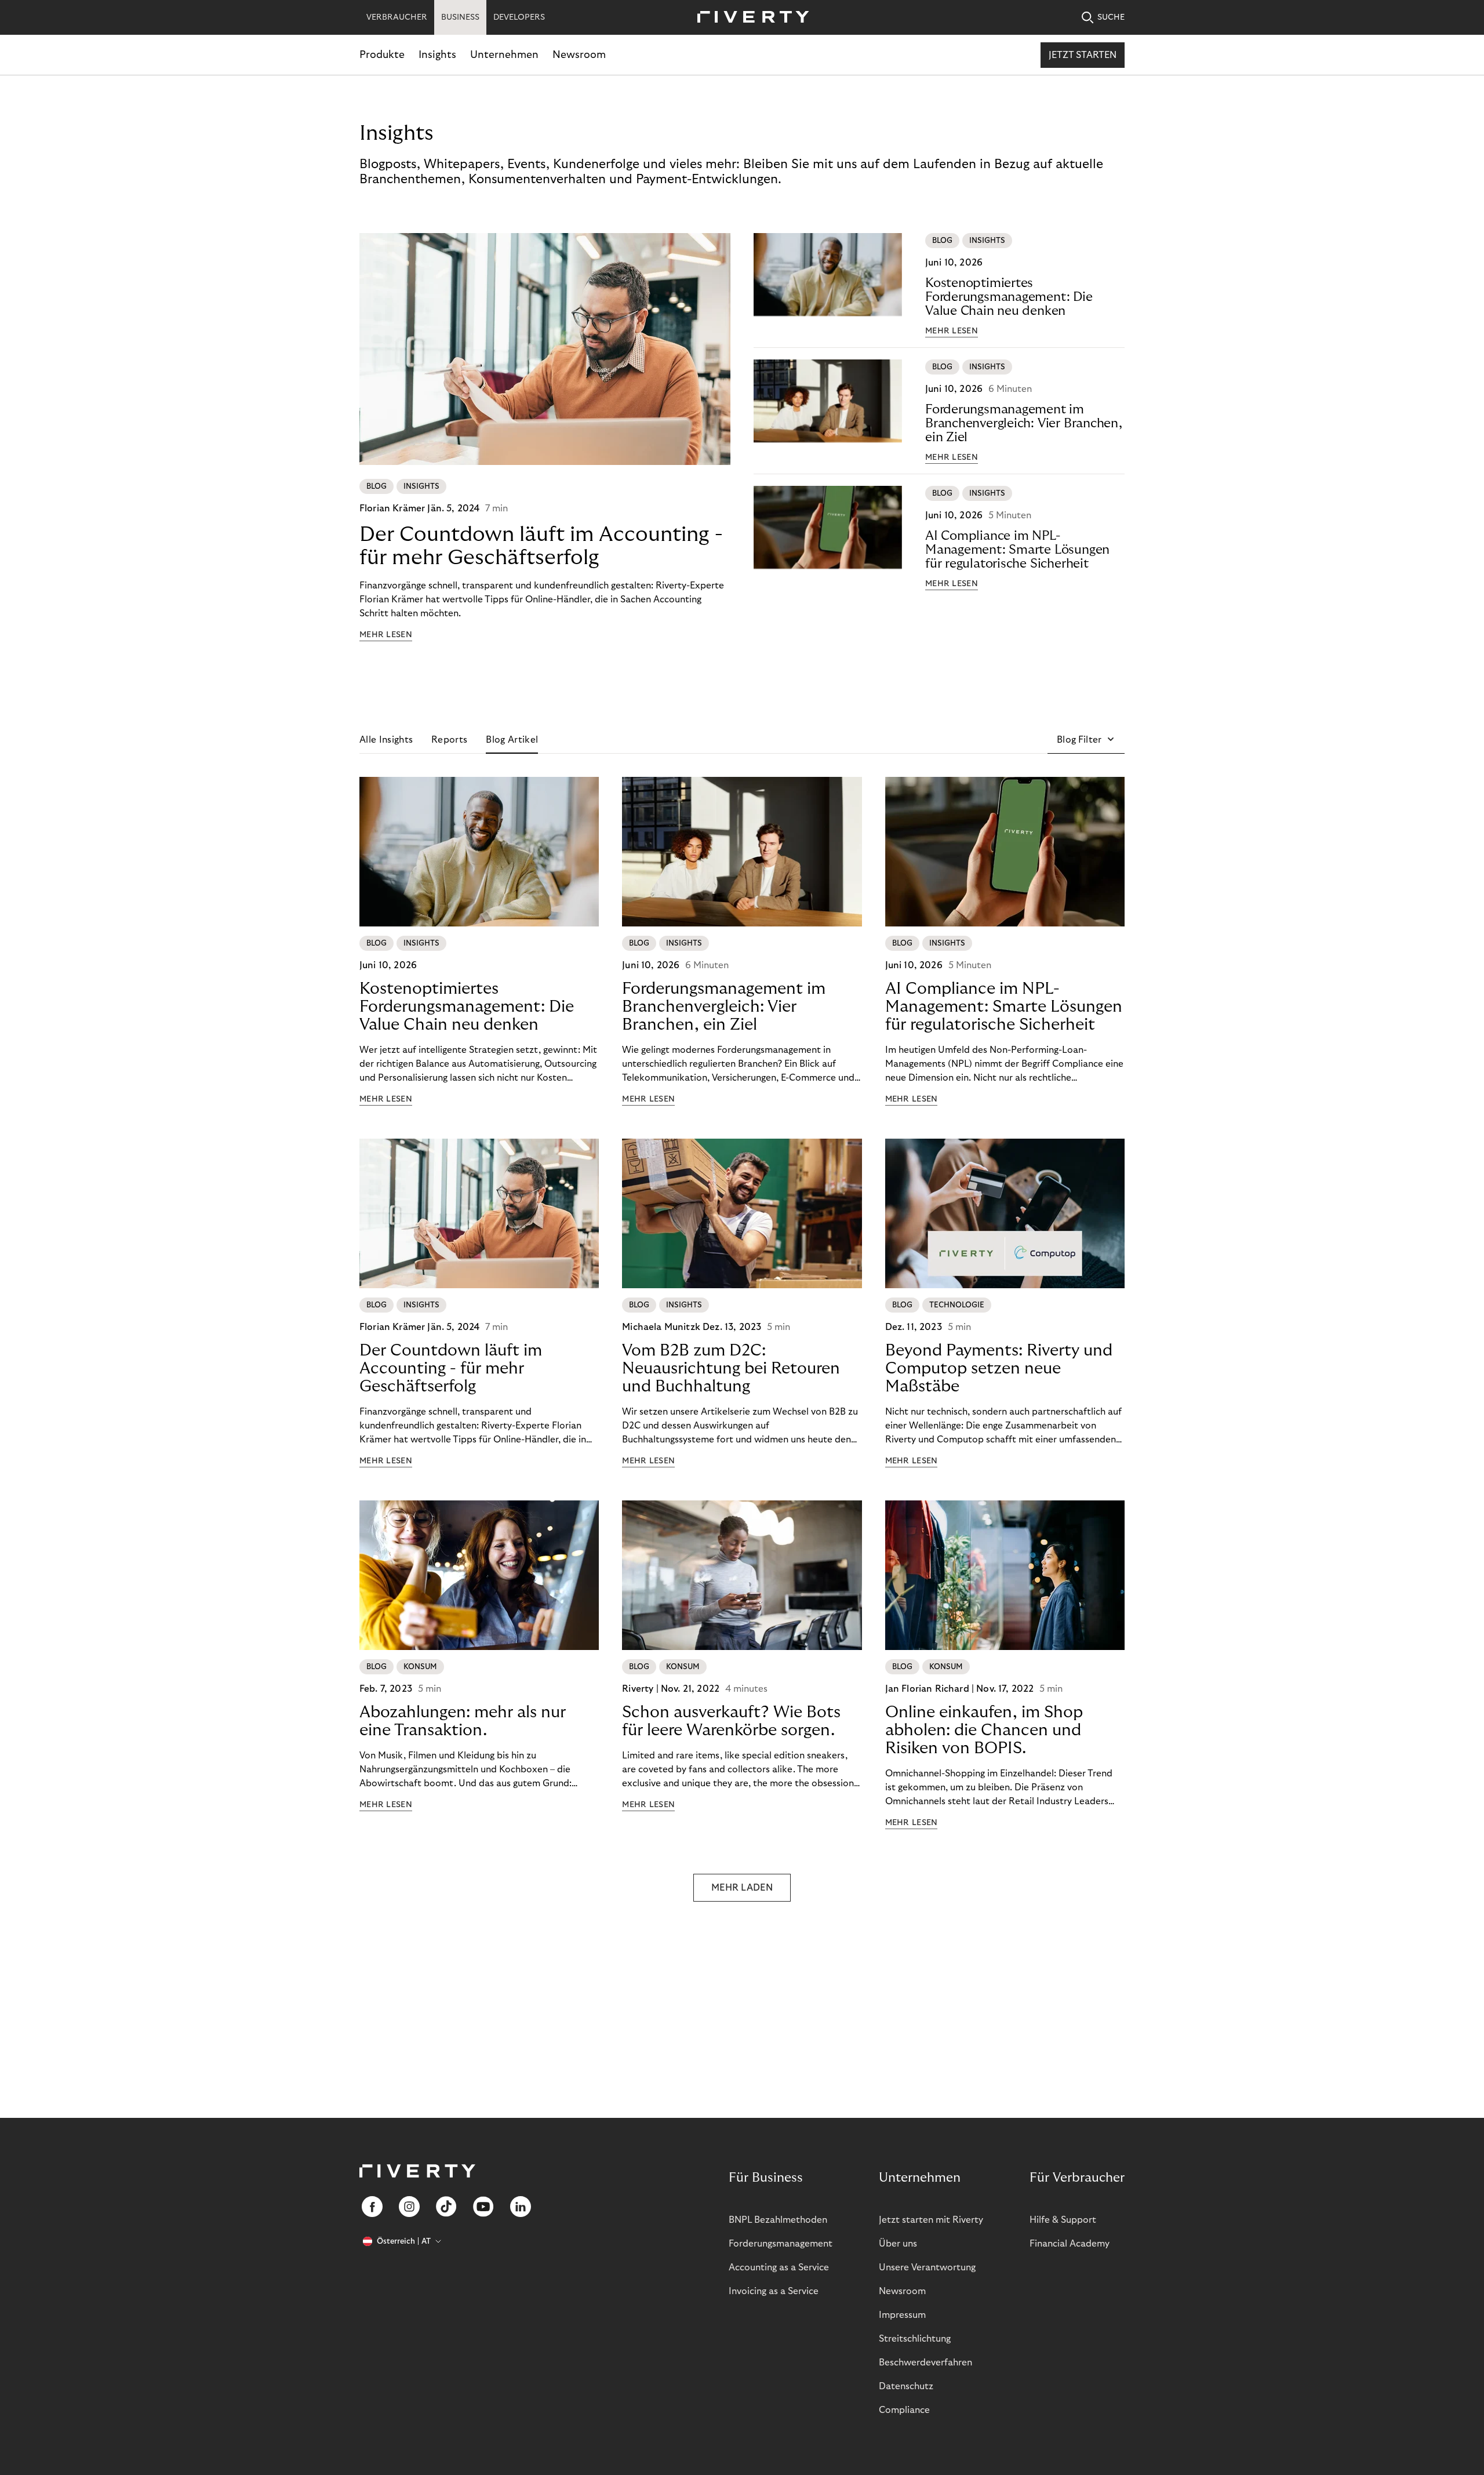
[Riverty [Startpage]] (749, 18)
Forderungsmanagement (781, 2244)
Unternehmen (504, 55)
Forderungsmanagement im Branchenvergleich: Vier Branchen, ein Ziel (1024, 423)
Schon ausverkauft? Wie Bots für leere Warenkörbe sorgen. (731, 1721)
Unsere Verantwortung (927, 2267)
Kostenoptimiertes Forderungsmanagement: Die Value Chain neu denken (1009, 297)
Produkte (382, 55)
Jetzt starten (1083, 55)
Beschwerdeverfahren (925, 2363)
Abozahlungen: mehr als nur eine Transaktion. (463, 1721)
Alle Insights (386, 740)
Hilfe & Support (1063, 2220)
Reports (449, 740)
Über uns (898, 2244)
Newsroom (579, 55)
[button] (1086, 740)
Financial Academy (1070, 2244)
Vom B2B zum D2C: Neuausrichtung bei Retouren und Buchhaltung (731, 1369)
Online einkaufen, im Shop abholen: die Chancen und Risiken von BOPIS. (984, 1730)
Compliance (904, 2410)
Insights (437, 55)
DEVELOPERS (519, 17)
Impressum (902, 2315)
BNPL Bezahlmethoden (778, 2220)
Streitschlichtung (915, 2339)
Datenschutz (906, 2386)
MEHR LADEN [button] (742, 1888)
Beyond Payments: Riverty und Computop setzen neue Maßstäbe (999, 1369)
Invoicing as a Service (774, 2291)
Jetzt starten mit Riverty (931, 2220)
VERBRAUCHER (397, 17)
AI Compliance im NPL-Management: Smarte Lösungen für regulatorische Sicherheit (1017, 550)
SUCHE (1111, 17)
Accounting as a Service (779, 2267)
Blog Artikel (512, 740)
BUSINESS (460, 17)
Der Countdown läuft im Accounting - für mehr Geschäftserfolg (541, 546)
